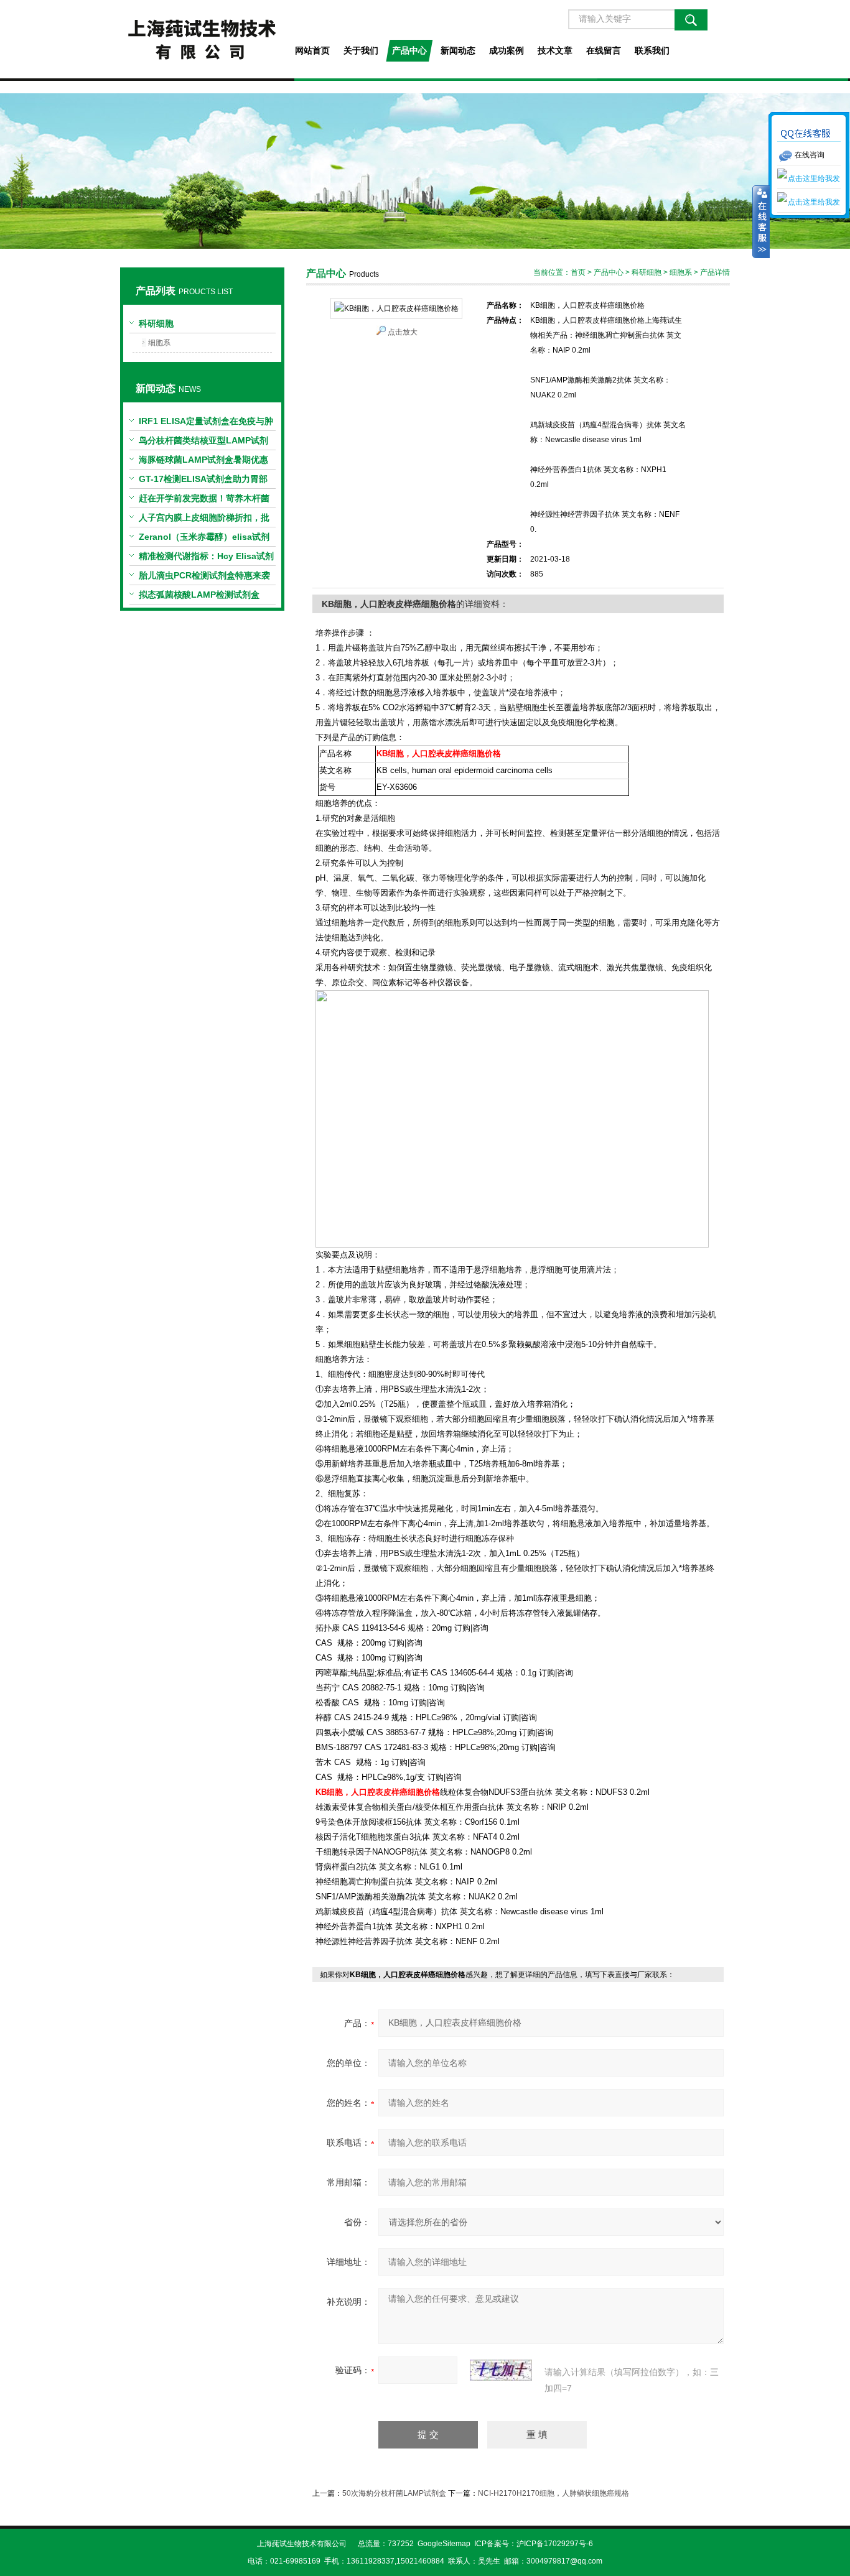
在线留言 (604, 50)
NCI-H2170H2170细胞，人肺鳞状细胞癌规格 (553, 2493)
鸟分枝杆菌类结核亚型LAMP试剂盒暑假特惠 (203, 443)
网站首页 (312, 50)
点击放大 (403, 332)
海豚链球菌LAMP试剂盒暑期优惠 (203, 460)
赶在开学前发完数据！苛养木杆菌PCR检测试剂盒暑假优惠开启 (204, 501)
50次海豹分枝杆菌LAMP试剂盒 (394, 2493)
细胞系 (159, 343)
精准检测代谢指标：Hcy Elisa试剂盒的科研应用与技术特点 (206, 558)
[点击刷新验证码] (501, 2370)
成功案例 (507, 50)
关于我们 (361, 50)
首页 (578, 272)
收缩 (761, 222)
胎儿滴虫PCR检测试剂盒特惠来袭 (204, 575)
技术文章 (555, 50)
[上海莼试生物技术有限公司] (202, 39)
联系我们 (652, 50)
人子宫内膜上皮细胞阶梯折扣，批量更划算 (204, 520)
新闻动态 (458, 50)
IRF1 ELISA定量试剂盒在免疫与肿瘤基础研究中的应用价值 (206, 424)
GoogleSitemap (444, 2544)
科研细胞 (156, 323)
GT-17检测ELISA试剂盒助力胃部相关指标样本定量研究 (203, 481)
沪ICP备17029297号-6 (555, 2544)
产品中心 (409, 50)
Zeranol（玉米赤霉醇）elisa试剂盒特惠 (204, 539)
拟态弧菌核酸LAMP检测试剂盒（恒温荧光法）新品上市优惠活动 (204, 597)
